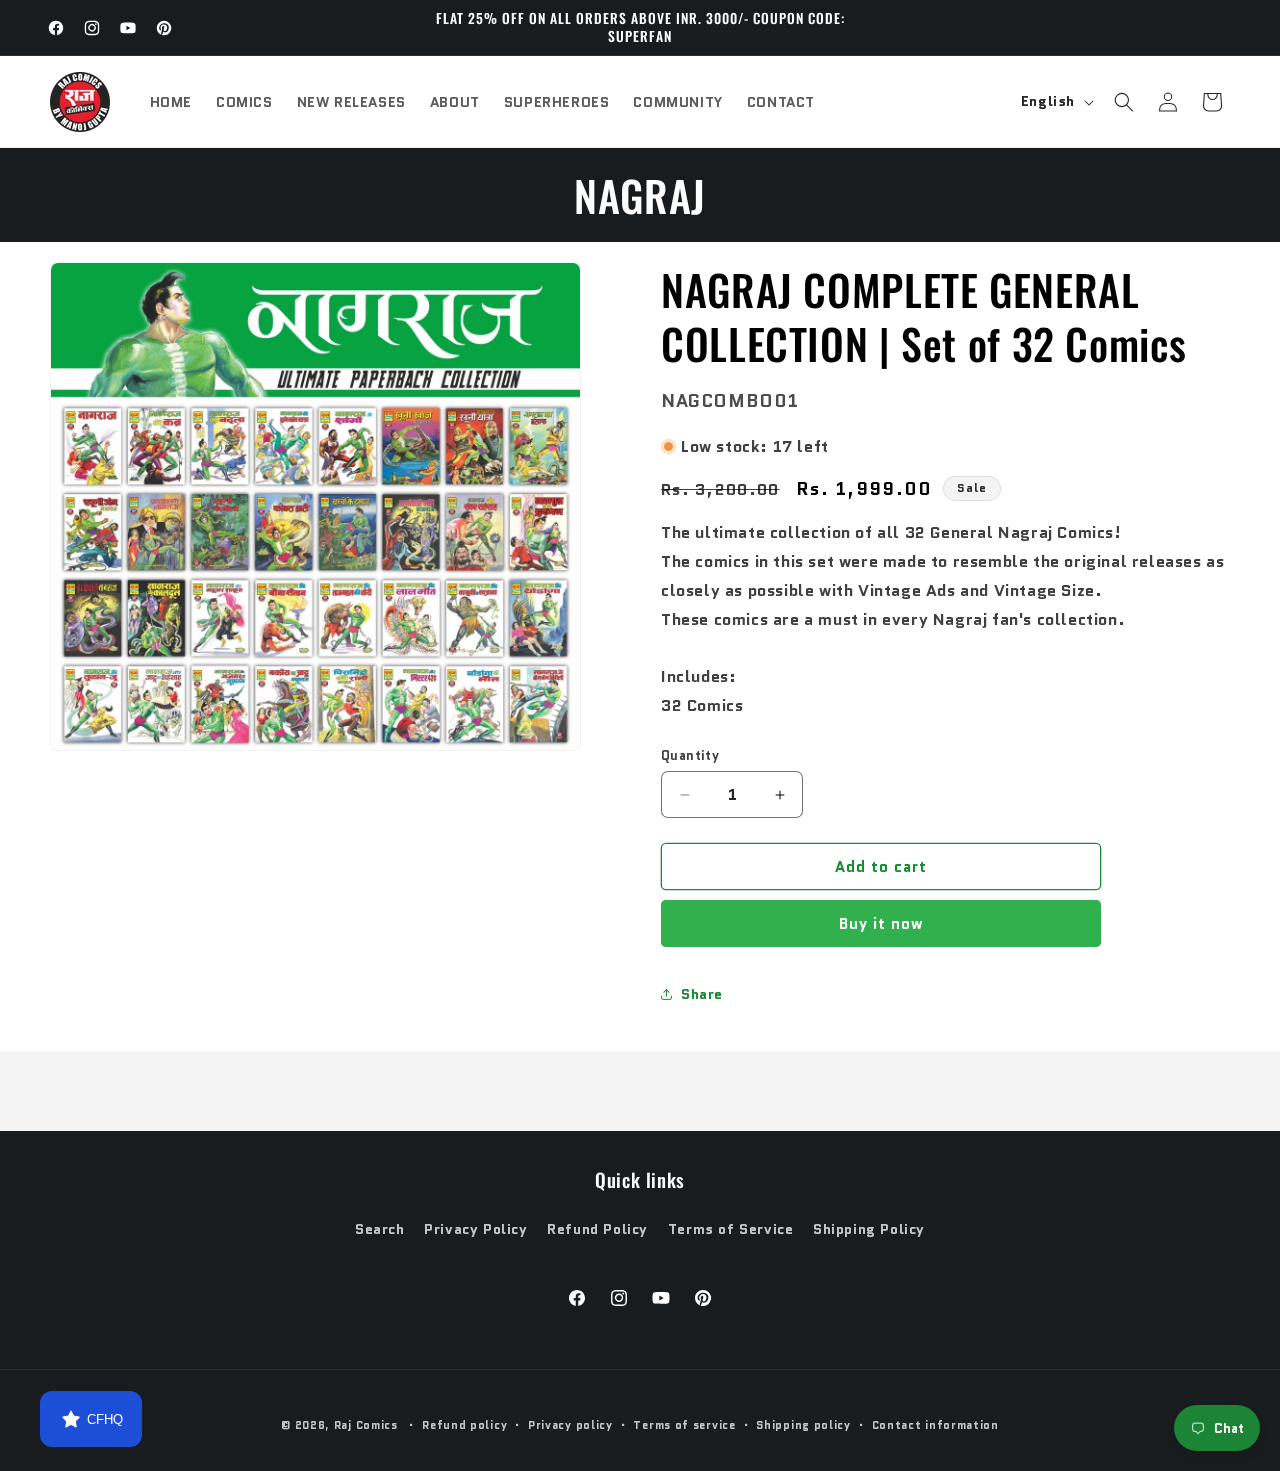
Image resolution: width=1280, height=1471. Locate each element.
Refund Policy (597, 1229)
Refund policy (464, 1425)
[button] (1124, 102)
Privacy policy (570, 1425)
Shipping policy (803, 1425)
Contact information (935, 1425)
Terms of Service (731, 1229)
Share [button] (702, 994)
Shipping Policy (869, 1229)
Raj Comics (366, 1425)
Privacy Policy (475, 1229)
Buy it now (881, 924)
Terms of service (684, 1425)
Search (380, 1229)
